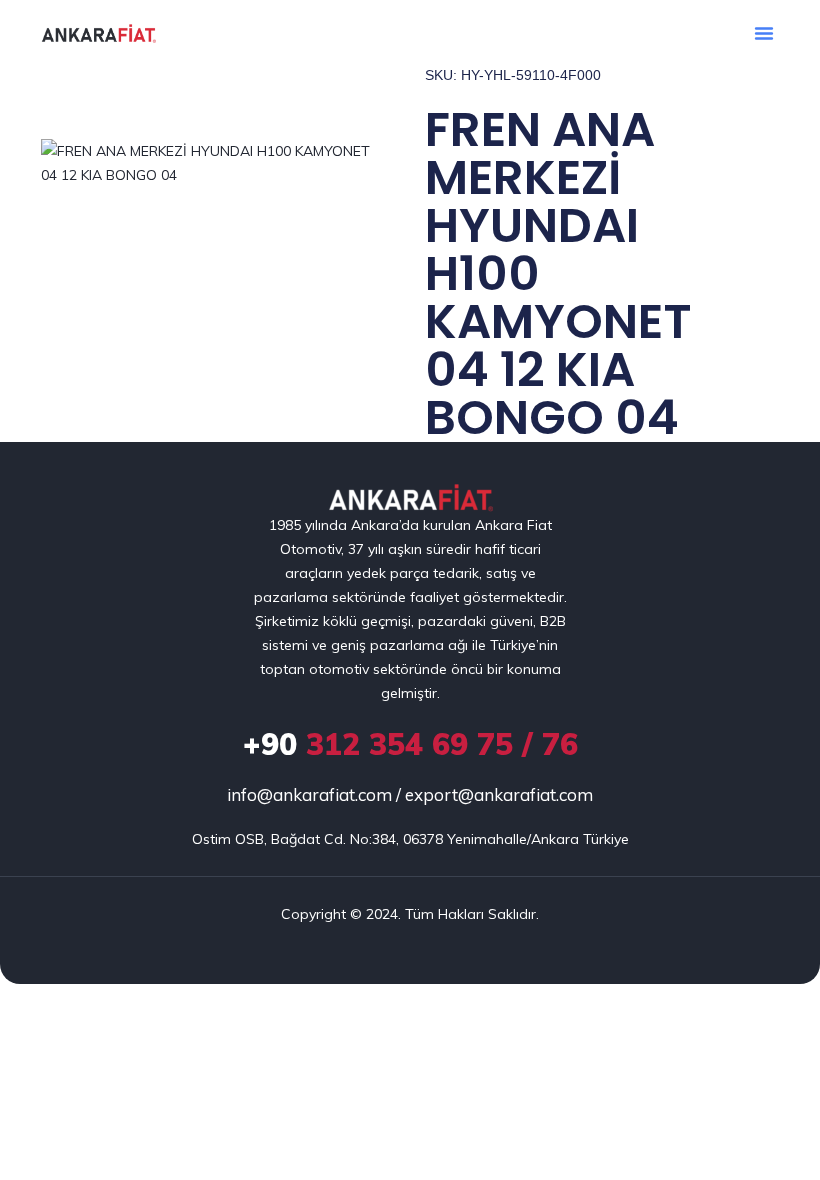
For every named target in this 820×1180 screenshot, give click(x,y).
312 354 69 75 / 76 (410, 744)
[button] (764, 33)
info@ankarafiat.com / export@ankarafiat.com (410, 794)
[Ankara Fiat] (410, 498)
